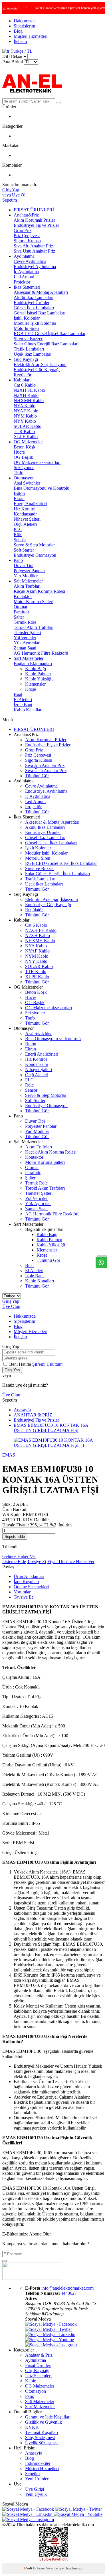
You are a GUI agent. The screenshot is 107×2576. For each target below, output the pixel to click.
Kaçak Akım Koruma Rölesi (39, 591)
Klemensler (35, 684)
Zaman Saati (25, 648)
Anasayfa (22, 1410)
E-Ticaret (39, 2568)
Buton (19, 493)
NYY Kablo (25, 421)
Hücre (19, 452)
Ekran (19, 498)
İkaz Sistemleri (27, 287)
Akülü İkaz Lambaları (34, 297)
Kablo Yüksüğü (39, 679)
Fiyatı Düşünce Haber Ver (71, 1561)
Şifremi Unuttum (47, 1364)
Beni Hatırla (21, 1364)
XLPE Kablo (26, 437)
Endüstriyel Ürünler (32, 303)
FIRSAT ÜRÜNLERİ (34, 210)
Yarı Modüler (26, 576)
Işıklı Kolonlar (27, 318)
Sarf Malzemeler (29, 658)
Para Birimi (13, 62)
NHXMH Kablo (29, 401)
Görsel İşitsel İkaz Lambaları (40, 313)
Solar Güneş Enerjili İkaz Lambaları (46, 344)
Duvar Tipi (24, 565)
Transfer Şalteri (27, 632)
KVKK (32, 2427)
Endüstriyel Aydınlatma (35, 266)
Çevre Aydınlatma (30, 261)
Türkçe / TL (21, 51)
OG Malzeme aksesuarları (37, 462)
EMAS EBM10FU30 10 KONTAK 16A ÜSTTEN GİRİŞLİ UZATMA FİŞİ (51, 1428)
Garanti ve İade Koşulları (48, 2417)
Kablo (31, 2381)
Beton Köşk (25, 447)
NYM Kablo (25, 416)
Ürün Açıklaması (29, 1576)
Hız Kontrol (25, 509)
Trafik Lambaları (29, 349)
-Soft (28, 2568)
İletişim (20, 41)
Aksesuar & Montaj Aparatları (41, 292)
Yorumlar (22, 1592)
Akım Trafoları (27, 586)
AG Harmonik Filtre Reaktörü (41, 653)
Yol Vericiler (25, 638)
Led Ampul (24, 277)
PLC (18, 529)
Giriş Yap (11, 1301)
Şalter (19, 617)
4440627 (69, 2293)
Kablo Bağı (36, 669)
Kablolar (22, 380)
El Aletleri (23, 699)
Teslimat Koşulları (42, 2432)
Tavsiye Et (37, 1561)
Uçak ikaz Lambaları (33, 354)
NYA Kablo (25, 406)
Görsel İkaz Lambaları (34, 308)
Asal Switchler (27, 483)
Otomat (20, 607)
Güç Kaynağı (26, 359)
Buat (18, 694)
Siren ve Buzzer (28, 339)
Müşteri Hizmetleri (31, 36)
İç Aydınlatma (26, 272)
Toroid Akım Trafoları (34, 627)
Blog (18, 31)
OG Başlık (23, 457)
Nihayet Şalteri (27, 519)
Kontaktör (23, 596)
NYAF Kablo (26, 411)
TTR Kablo (24, 431)
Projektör (22, 282)
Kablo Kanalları (28, 710)
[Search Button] (58, 103)
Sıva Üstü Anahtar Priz (34, 251)
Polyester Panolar (29, 571)
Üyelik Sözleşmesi (42, 2443)
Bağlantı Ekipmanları (33, 663)
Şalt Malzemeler (28, 581)
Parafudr (21, 612)
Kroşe (31, 689)
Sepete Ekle (15, 1537)
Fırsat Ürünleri (38, 2365)
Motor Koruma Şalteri (34, 602)
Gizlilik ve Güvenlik (44, 2422)
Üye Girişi (35, 2489)
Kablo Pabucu (38, 674)
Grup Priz (23, 230)
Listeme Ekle (14, 1561)
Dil (5, 56)
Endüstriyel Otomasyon (35, 555)
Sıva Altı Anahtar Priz (33, 246)
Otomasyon (24, 478)
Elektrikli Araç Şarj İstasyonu (40, 364)
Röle (18, 535)
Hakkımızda (25, 21)
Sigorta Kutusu (27, 241)
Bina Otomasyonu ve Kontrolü (42, 488)
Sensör (20, 540)
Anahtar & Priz (39, 2355)
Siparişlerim (24, 26)
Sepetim (32, 2474)
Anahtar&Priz (26, 215)
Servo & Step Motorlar (34, 545)
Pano (18, 560)
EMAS (9, 1455)
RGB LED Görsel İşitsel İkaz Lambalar (50, 333)
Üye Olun (11, 1306)
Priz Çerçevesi (27, 236)
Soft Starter (24, 550)
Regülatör (23, 375)
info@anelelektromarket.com (67, 2288)
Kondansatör (25, 514)
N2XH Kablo (26, 395)
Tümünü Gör (37, 776)
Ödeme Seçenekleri (31, 1587)
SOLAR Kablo (28, 426)
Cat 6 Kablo (25, 385)
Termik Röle (25, 622)
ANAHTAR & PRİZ (33, 1415)
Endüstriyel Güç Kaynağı (37, 370)
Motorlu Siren (26, 328)
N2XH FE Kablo (29, 390)
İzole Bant (23, 705)
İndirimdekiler (38, 2463)
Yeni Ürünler (37, 2479)
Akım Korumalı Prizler (34, 220)
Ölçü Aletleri (25, 524)
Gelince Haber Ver (19, 1556)
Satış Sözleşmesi (40, 2438)
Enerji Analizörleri (30, 504)
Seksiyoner (24, 468)
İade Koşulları (26, 1582)
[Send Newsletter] (5, 2261)
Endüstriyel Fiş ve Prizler (36, 225)
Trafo (19, 473)
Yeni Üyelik (36, 2494)
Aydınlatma (24, 256)
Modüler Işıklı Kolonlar (35, 323)
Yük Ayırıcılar (27, 643)
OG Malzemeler (28, 442)
